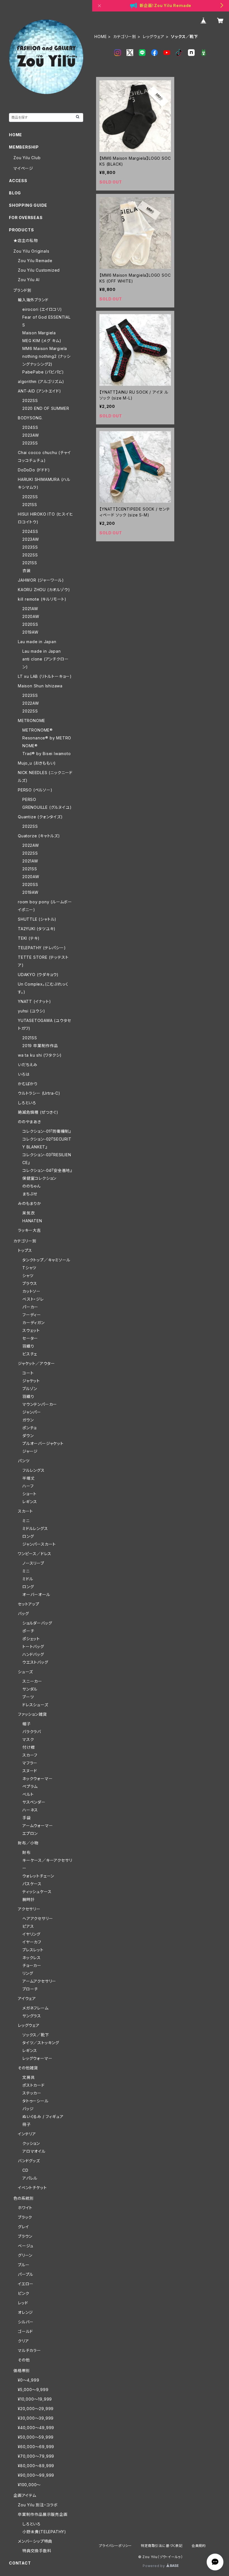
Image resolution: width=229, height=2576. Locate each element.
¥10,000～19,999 (35, 2399)
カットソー (31, 1291)
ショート (29, 1494)
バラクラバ (32, 1732)
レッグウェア (154, 37)
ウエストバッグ (35, 1662)
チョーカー (32, 1965)
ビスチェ (30, 1354)
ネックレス (32, 1958)
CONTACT (20, 2563)
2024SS (30, 427)
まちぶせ (30, 1194)
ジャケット (31, 1381)
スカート (25, 1511)
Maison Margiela (39, 333)
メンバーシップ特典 (35, 2541)
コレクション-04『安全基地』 (47, 1170)
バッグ (23, 1613)
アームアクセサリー (39, 1981)
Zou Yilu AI (29, 280)
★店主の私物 (26, 240)
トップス (25, 1250)
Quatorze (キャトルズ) (39, 836)
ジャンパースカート (39, 1544)
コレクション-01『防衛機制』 (47, 1131)
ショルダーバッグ (37, 1623)
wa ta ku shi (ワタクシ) (40, 1055)
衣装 (27, 571)
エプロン (30, 1833)
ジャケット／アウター (36, 1363)
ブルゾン (30, 1389)
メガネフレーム (35, 2008)
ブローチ (30, 1989)
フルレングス (34, 1470)
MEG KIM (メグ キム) (42, 341)
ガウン (28, 1420)
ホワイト (25, 2208)
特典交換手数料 (37, 2551)
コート (28, 1373)
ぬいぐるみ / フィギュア (43, 2116)
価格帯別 (22, 2371)
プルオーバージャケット (43, 1443)
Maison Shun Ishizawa (40, 686)
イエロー (26, 2284)
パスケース (32, 1884)
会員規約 (199, 2546)
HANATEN (32, 1221)
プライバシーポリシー (115, 2546)
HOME (101, 37)
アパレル (30, 2178)
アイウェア (27, 1998)
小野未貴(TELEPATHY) (44, 2532)
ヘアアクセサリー (38, 1918)
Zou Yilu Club (27, 158)
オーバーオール (36, 1594)
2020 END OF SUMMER (46, 408)
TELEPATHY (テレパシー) (42, 948)
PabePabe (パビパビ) (43, 372)
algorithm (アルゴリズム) (41, 381)
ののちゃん (32, 1186)
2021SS (30, 505)
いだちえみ (28, 1065)
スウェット (31, 1330)
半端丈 (28, 1478)
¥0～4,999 (28, 2380)
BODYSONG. (30, 418)
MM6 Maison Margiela (45, 348)
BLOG (15, 193)
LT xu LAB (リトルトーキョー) (45, 676)
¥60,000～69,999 (36, 2447)
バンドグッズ (29, 2161)
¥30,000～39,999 (36, 2418)
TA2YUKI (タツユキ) (37, 929)
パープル (26, 2274)
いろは (24, 1074)
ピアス (28, 1926)
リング (28, 1973)
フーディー (32, 1315)
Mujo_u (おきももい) (37, 763)
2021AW (30, 609)
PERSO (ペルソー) (35, 790)
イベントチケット (32, 2188)
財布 (27, 1852)
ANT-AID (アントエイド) (40, 391)
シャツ (28, 1276)
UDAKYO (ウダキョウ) (38, 975)
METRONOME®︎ (38, 730)
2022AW (31, 703)
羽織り (28, 1346)
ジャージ (30, 1451)
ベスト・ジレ (33, 1299)
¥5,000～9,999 (33, 2390)
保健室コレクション (39, 1178)
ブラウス (30, 1283)
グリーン (25, 2255)
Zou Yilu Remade (35, 261)
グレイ (23, 2227)
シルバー (26, 2322)
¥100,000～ (29, 2485)
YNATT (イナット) (34, 1001)
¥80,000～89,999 (36, 2466)
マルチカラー (29, 2350)
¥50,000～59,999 (36, 2437)
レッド (23, 2303)
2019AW (30, 632)
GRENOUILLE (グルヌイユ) (47, 807)
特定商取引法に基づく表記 (162, 2546)
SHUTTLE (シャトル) (37, 919)
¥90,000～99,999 (36, 2475)
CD (25, 2170)
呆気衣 (28, 1213)
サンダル (30, 1689)
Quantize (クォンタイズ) (40, 817)
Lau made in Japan (37, 642)
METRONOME (32, 721)
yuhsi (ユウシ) (32, 1011)
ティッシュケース (37, 1892)
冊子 (27, 2124)
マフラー (30, 1763)
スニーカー (32, 1681)
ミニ (26, 1521)
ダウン (28, 1436)
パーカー (30, 1307)
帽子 (27, 1724)
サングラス (32, 2016)
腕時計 (28, 1899)
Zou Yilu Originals (31, 251)
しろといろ (27, 1103)
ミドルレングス (35, 1528)
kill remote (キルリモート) (42, 599)
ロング (28, 1536)
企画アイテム (25, 2495)
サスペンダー (34, 1802)
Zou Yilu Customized (39, 270)
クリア (23, 2341)
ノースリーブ (33, 1563)
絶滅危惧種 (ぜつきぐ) (38, 1112)
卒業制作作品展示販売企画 (43, 2514)
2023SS (30, 443)
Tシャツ (29, 1268)
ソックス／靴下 (36, 2035)
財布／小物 (28, 1843)
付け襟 (28, 1747)
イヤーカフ (32, 1942)
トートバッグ (33, 1647)
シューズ (25, 1672)
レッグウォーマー (37, 2058)
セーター (30, 1338)
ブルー (24, 2265)
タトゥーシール (35, 2101)
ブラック (25, 2217)
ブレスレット (33, 1950)
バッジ (28, 2109)
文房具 (28, 2077)
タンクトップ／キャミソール (46, 1260)
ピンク (23, 2293)
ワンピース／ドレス (35, 1554)
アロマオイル (34, 2151)
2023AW (31, 435)
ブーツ (28, 1697)
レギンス (30, 1502)
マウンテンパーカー (40, 1404)
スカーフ (30, 1755)
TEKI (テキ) (29, 938)
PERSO (29, 799)
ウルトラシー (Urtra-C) (39, 1093)
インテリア (27, 2134)
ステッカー (32, 2093)
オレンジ (25, 2312)
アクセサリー (29, 1909)
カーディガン (34, 1323)
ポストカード (34, 2085)
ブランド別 (22, 290)
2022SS (30, 400)
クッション (31, 2143)
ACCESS (18, 181)
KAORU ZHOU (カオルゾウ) (44, 590)
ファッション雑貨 (32, 1714)
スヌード (30, 1771)
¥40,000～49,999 (36, 2428)
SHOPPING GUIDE (28, 205)
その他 (24, 2360)
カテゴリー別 (125, 37)
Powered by (154, 2566)
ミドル (28, 1579)
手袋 (27, 1818)
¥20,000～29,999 (36, 2409)
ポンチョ (29, 1428)
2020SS (30, 624)
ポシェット (31, 1639)
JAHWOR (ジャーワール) (41, 580)
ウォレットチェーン (38, 1876)
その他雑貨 (28, 2068)
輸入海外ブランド (33, 300)
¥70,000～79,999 (36, 2456)
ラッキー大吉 (29, 1230)
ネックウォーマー (37, 1779)
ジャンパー (32, 1412)
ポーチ (28, 1631)
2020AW (31, 616)
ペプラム (30, 1786)
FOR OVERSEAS (26, 218)
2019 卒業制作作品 (40, 1046)
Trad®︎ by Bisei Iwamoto (47, 754)
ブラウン (25, 2236)
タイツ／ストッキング (41, 2043)
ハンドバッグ (33, 1654)
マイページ (23, 168)
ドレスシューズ (35, 1705)
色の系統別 (24, 2198)
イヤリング (31, 1934)
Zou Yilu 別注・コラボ (38, 2505)
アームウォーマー (38, 1826)
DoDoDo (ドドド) (34, 470)
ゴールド (25, 2331)
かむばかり (28, 1084)
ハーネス (30, 1810)
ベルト (28, 1794)
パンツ (24, 1461)
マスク (28, 1739)
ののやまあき (29, 1122)
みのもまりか (30, 1203)
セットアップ (29, 1604)
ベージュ (26, 2246)
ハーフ (28, 1486)
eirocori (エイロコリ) (42, 309)
